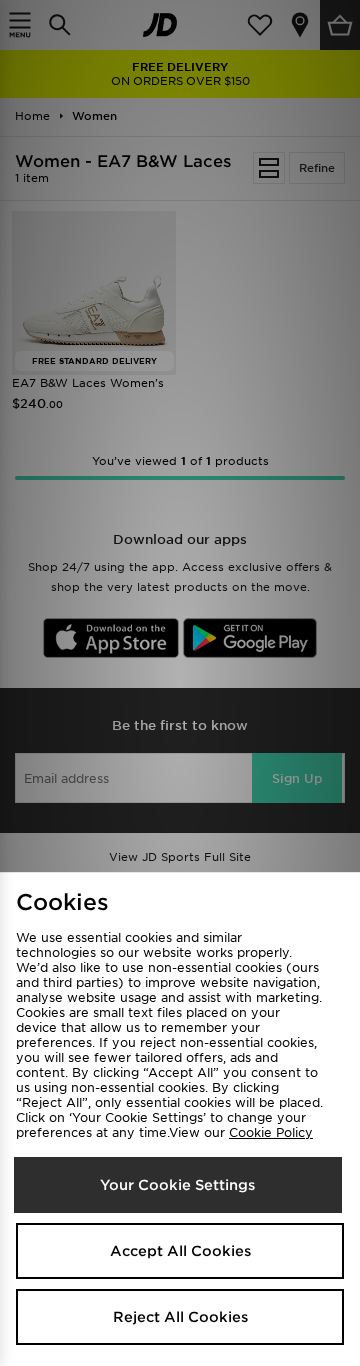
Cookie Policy (271, 1132)
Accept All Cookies (180, 1251)
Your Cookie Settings (177, 1185)
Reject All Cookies (180, 1317)
